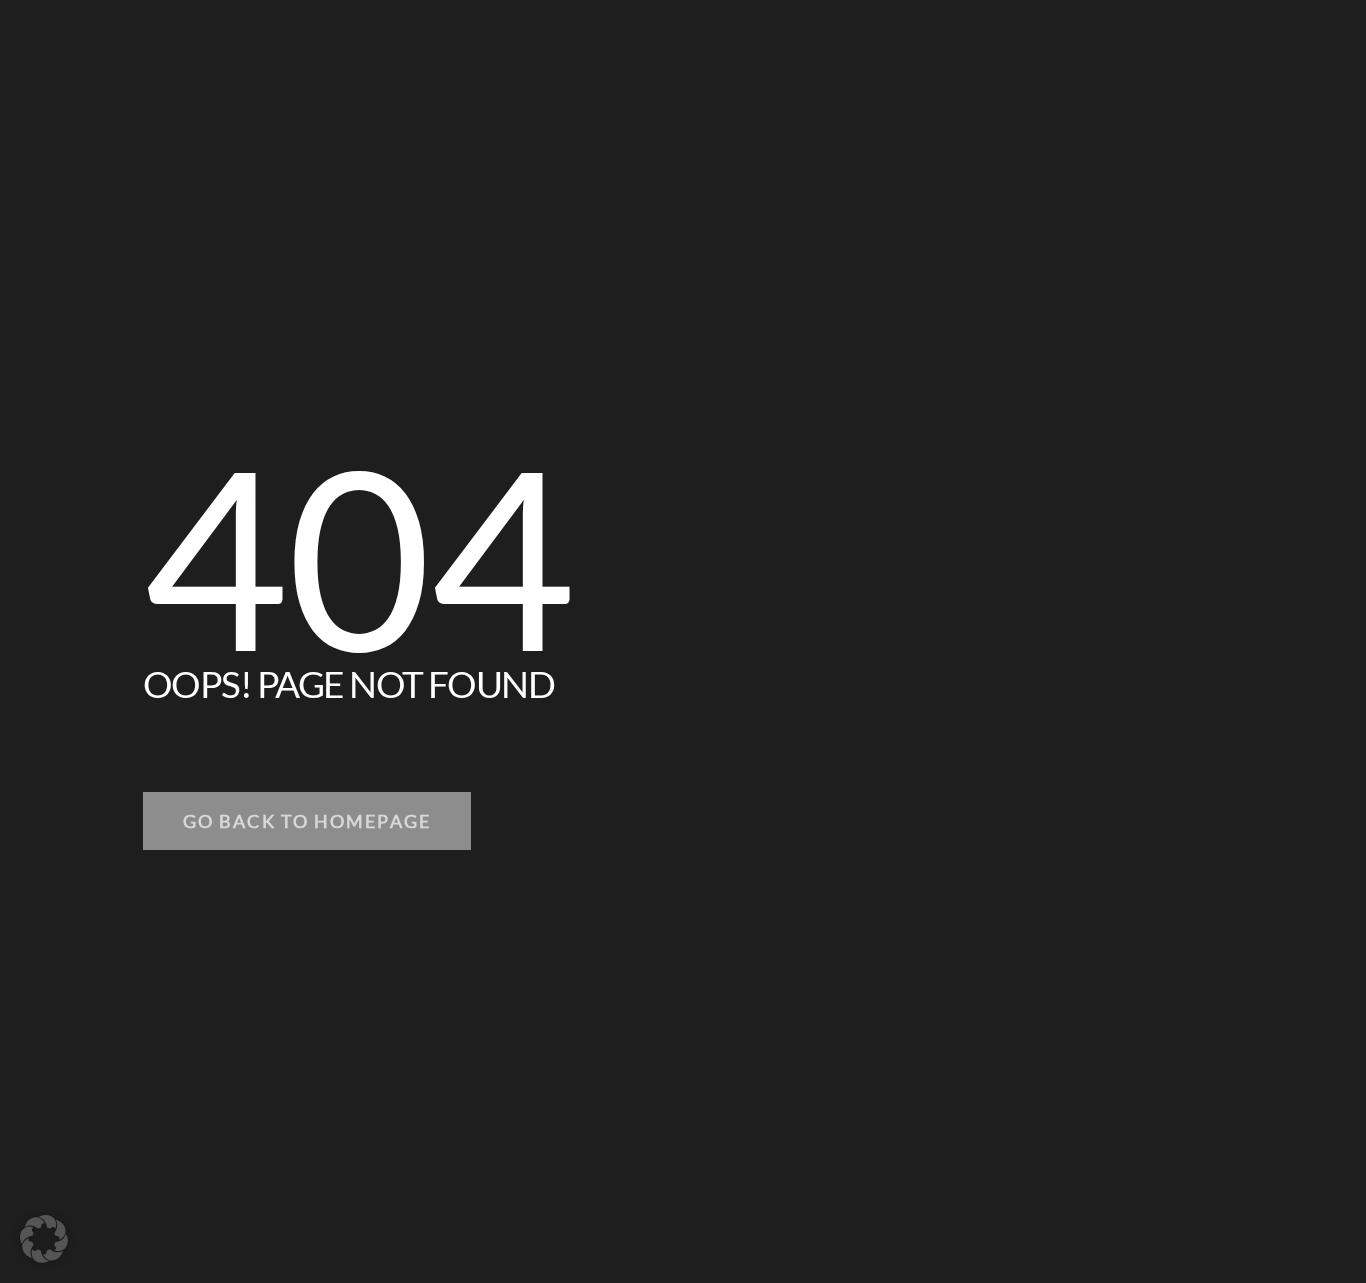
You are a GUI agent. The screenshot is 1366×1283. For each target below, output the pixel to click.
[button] (44, 1239)
